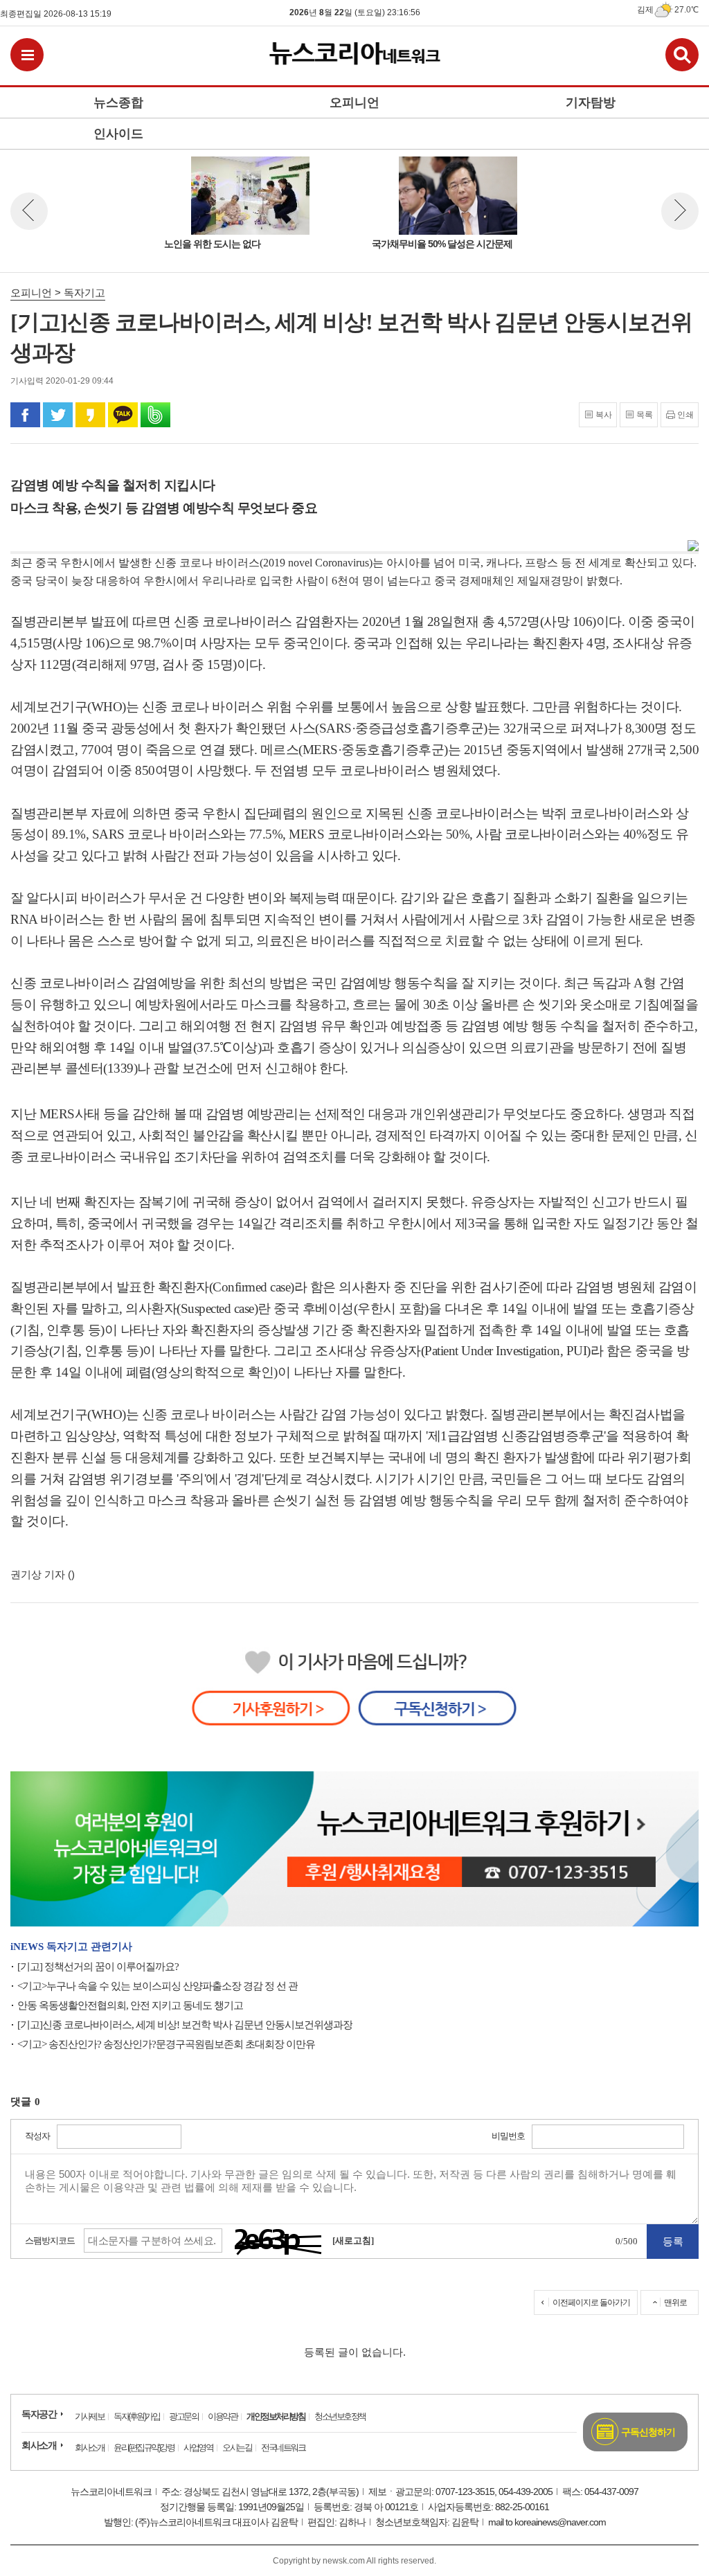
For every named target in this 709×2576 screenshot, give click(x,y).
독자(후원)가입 (136, 2416)
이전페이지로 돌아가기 (591, 2302)
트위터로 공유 (58, 415)
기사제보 (89, 2416)
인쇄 (685, 415)
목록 (645, 415)
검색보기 (682, 55)
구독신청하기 (648, 2432)
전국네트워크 (283, 2448)
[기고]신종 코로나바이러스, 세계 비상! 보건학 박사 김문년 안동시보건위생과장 (185, 2025)
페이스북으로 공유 (25, 415)
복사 (604, 415)
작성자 (37, 2136)
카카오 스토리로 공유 (90, 415)
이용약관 (222, 2416)
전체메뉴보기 (27, 55)
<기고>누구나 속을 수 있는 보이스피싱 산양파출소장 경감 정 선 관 (158, 1986)
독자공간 (39, 2414)
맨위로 (675, 2302)
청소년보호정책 (340, 2416)
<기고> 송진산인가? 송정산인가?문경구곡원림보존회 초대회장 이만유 (166, 2044)
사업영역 (198, 2448)
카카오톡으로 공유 (123, 415)
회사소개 (39, 2445)
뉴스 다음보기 (680, 211)
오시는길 (237, 2448)
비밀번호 (508, 2136)
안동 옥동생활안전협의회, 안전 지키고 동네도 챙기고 (130, 2005)
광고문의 (183, 2416)
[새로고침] (353, 2240)
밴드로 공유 (155, 415)
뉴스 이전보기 (29, 211)
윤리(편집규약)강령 (144, 2448)
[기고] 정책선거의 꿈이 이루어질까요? (98, 1967)
